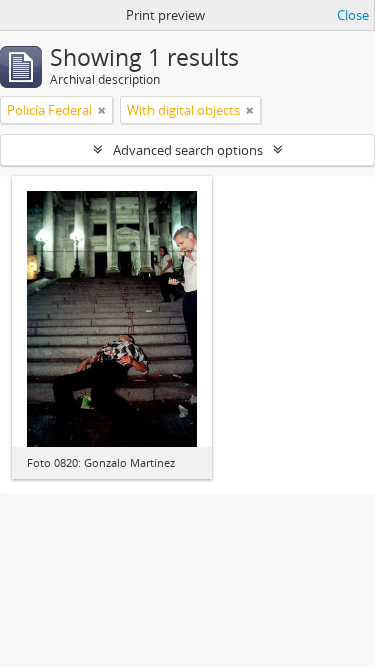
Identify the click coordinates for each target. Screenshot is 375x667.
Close (353, 15)
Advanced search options (188, 150)
